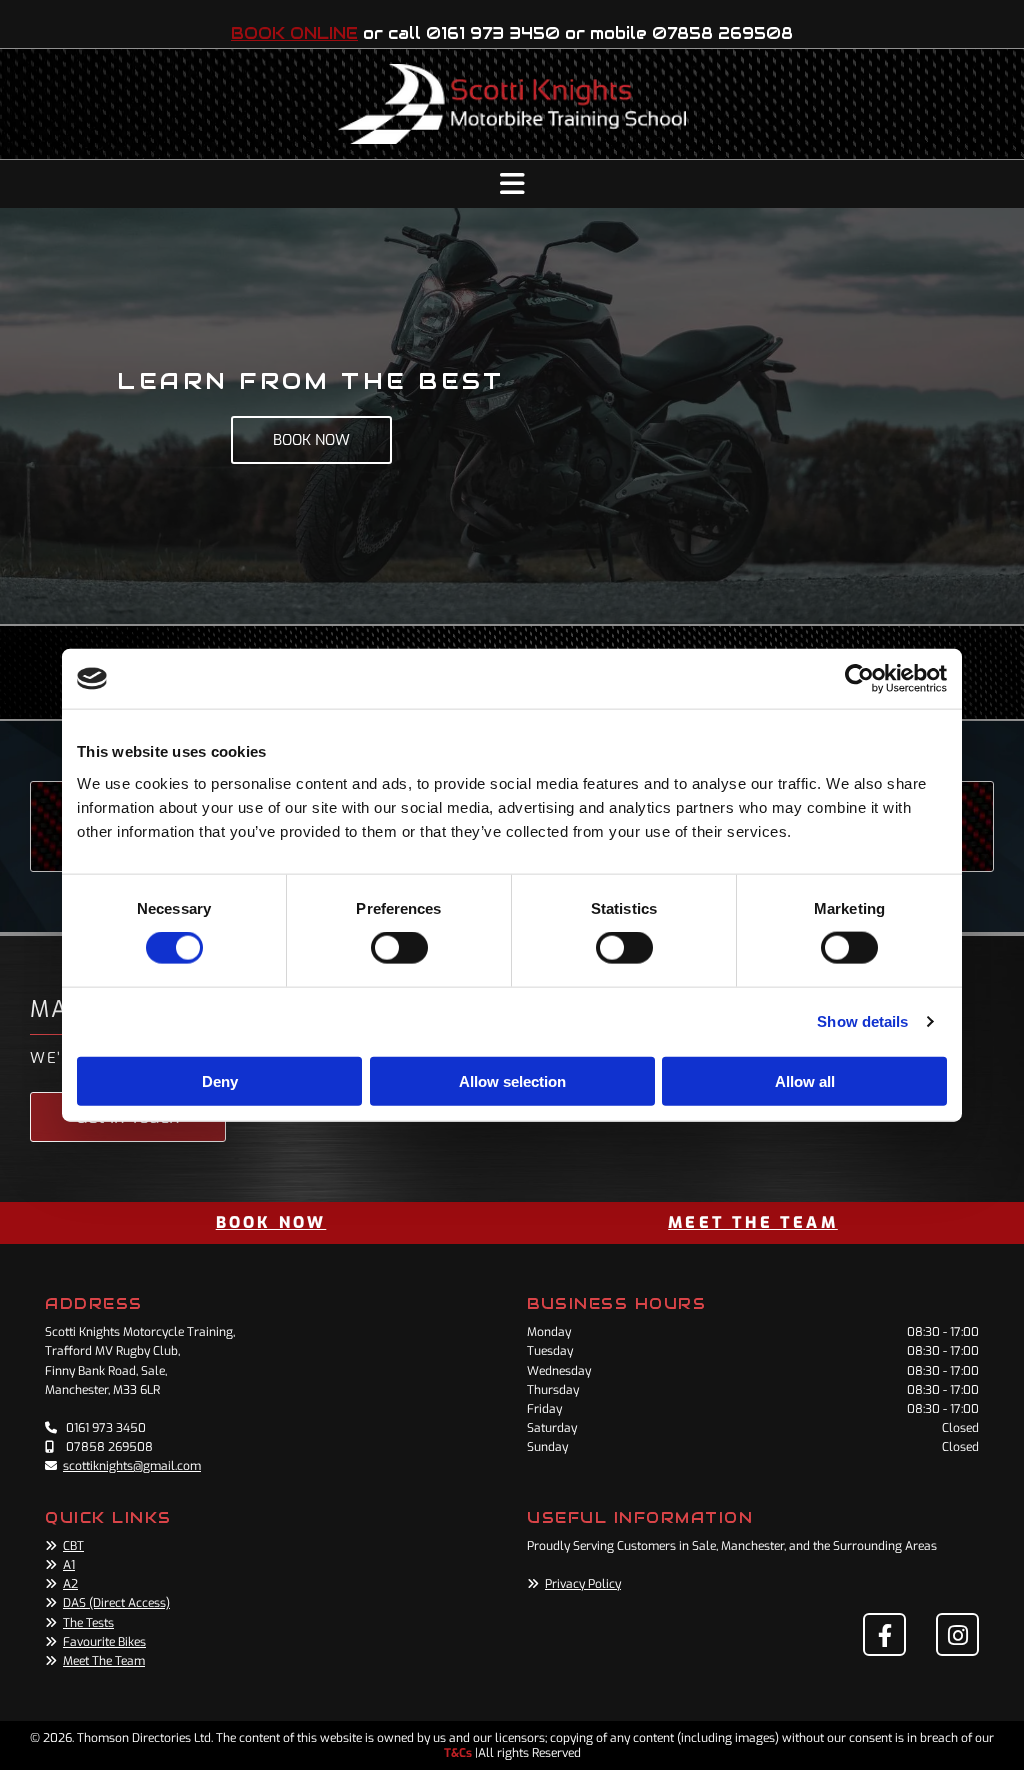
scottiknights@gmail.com (132, 1466)
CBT (73, 1546)
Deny (220, 1080)
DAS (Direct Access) (116, 1603)
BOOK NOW (271, 1222)
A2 (70, 1584)
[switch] (399, 948)
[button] (512, 184)
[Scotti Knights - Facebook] (884, 1634)
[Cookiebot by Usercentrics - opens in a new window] (859, 679)
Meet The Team (104, 1661)
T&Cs (458, 1753)
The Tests (88, 1623)
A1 (69, 1565)
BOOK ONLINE (294, 33)
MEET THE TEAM (753, 1222)
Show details (862, 1021)
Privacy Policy (583, 1584)
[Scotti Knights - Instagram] (957, 1634)
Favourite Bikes (104, 1642)
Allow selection (512, 1080)
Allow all (805, 1080)
